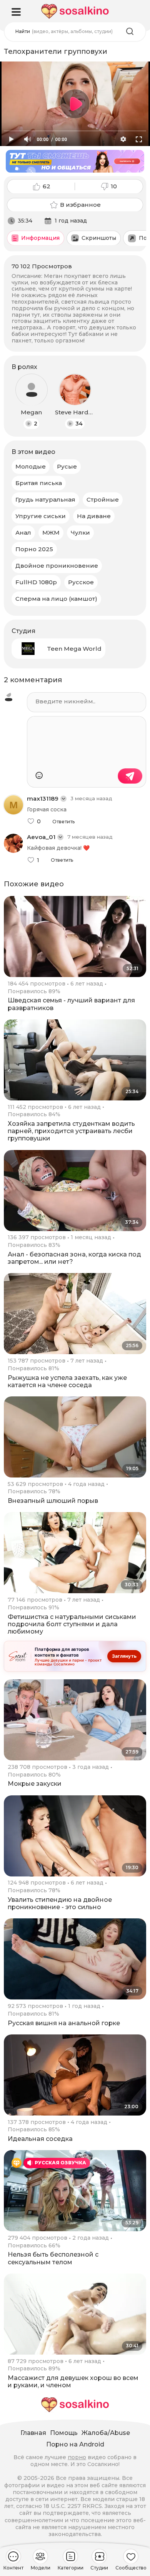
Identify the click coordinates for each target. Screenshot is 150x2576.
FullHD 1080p (36, 582)
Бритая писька (39, 483)
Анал (23, 533)
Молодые (31, 466)
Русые (67, 466)
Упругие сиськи (41, 516)
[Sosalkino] (75, 11)
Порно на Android (75, 2444)
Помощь (64, 2433)
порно (77, 2457)
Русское (81, 582)
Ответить (63, 822)
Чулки (80, 533)
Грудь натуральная (45, 499)
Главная (33, 2433)
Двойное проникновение (57, 566)
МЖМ (51, 533)
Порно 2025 (34, 549)
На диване (94, 516)
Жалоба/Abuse (106, 2433)
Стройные (103, 499)
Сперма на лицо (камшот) (56, 599)
